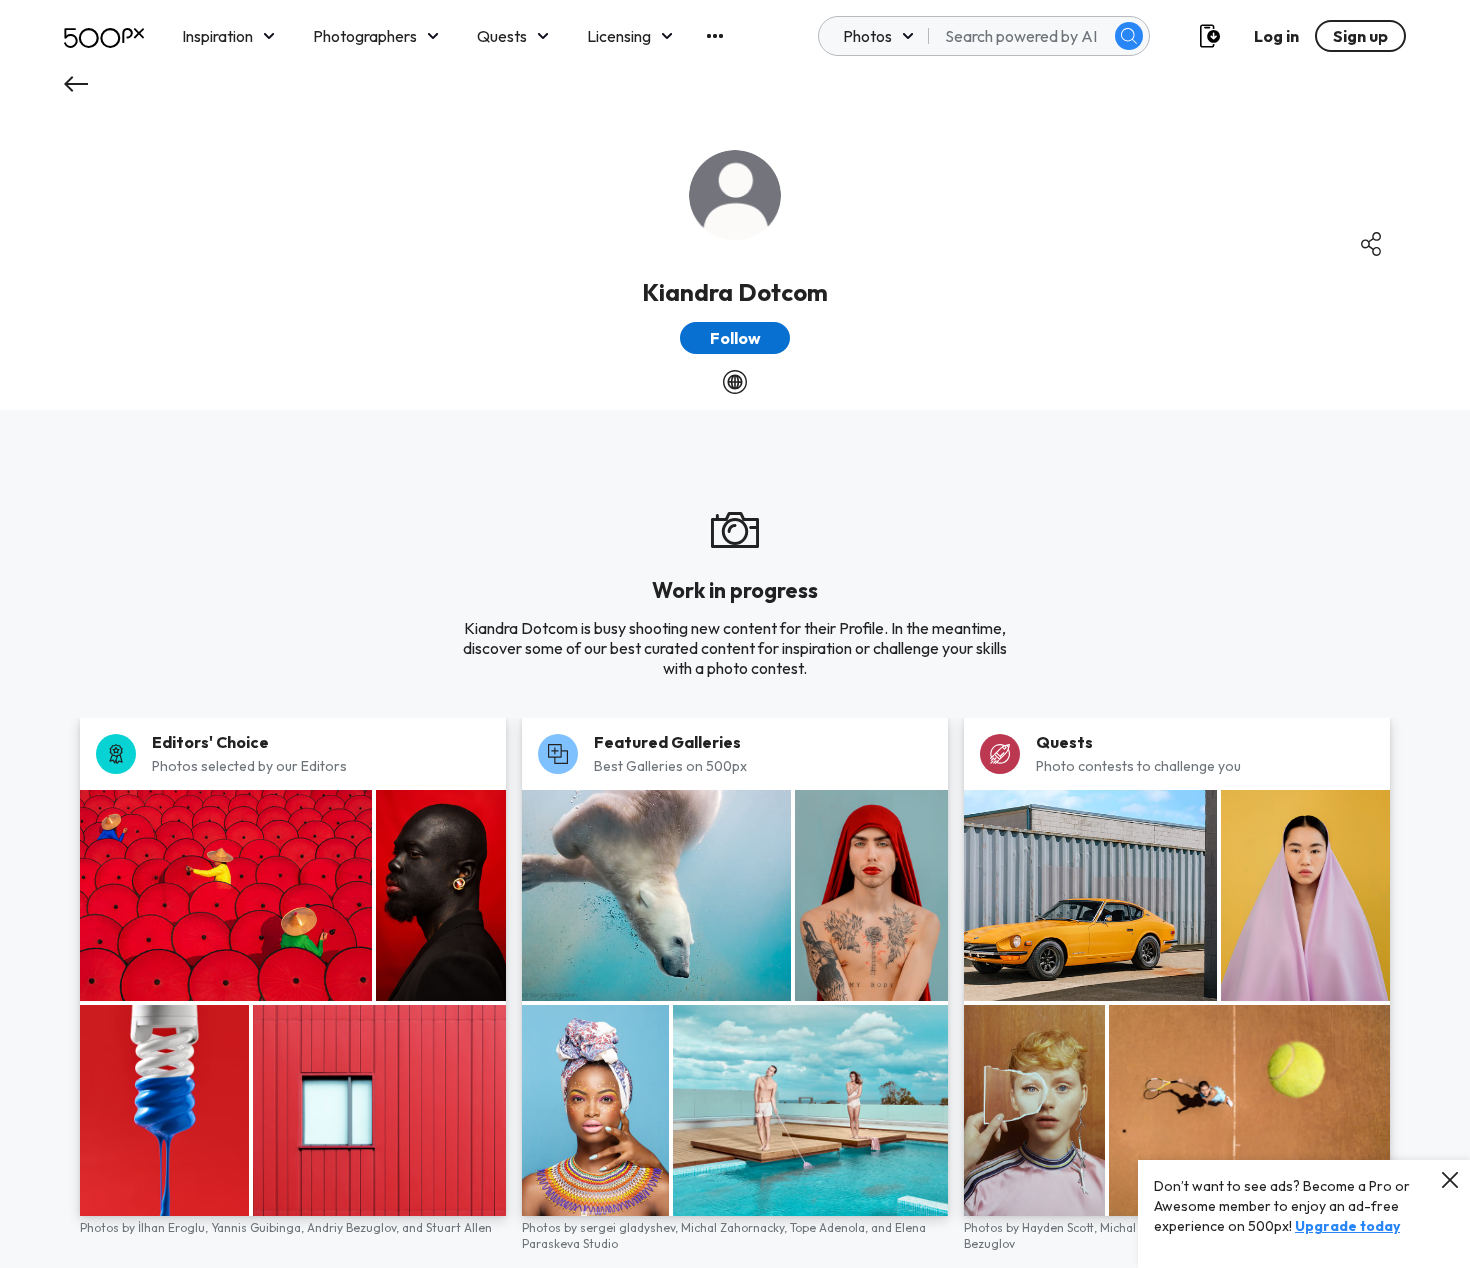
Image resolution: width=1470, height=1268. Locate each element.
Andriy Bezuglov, (354, 1227)
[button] (1129, 36)
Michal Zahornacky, (735, 1227)
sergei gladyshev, (630, 1227)
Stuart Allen (459, 1227)
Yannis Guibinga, (259, 1227)
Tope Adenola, (830, 1227)
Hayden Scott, (1061, 1227)
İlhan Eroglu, (174, 1227)
